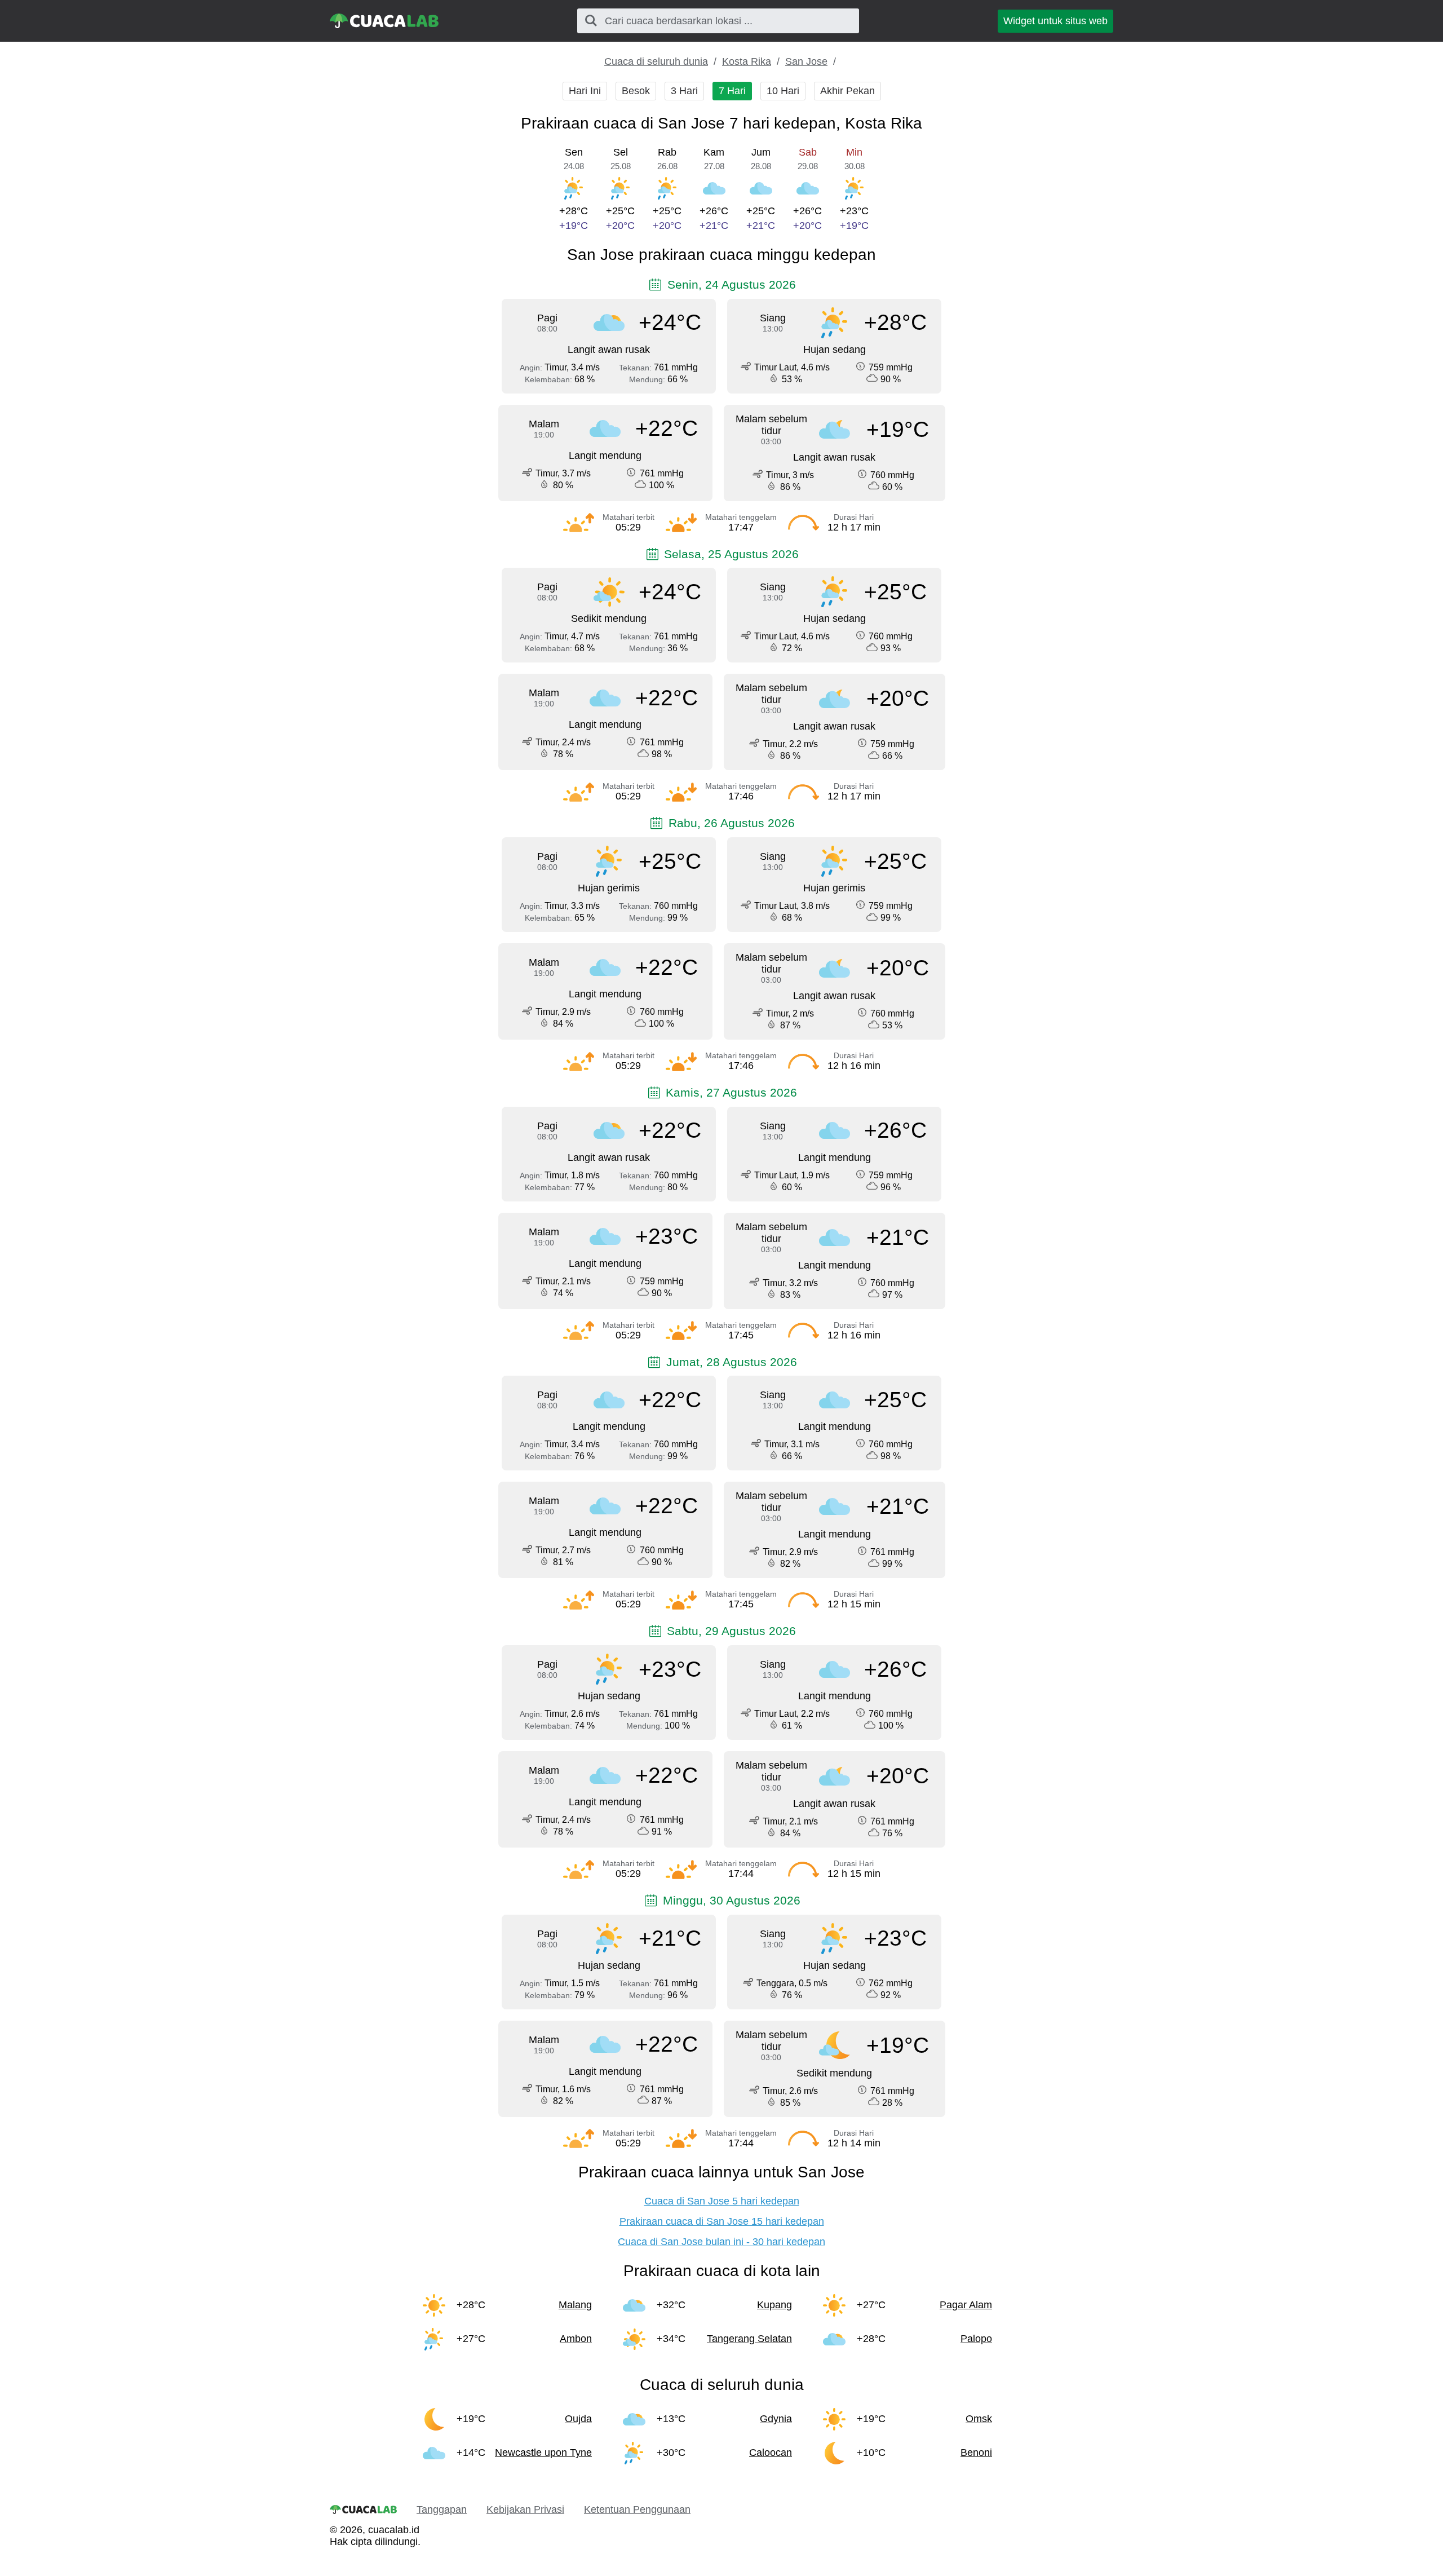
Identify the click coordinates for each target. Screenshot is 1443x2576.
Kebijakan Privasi (525, 2509)
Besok (636, 91)
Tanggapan (442, 2509)
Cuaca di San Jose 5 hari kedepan (722, 2201)
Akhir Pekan (847, 91)
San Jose (806, 61)
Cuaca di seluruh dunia (656, 61)
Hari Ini (585, 91)
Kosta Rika (747, 61)
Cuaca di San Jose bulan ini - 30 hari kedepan (721, 2242)
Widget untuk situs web (1055, 21)
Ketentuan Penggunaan (637, 2509)
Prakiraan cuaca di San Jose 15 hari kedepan (722, 2221)
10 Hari (783, 91)
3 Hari (684, 91)
